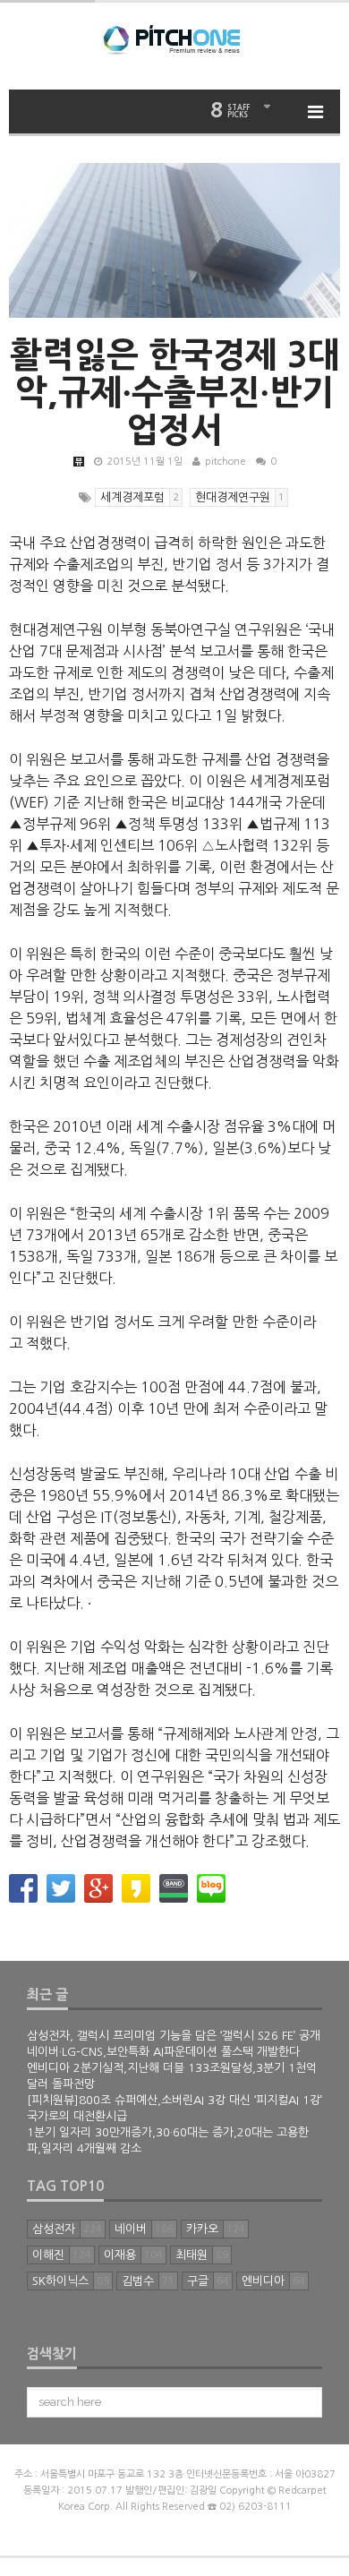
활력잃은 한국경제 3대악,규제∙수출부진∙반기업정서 (175, 392)
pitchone (226, 462)
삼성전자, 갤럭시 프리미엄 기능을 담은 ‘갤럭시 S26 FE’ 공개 (174, 2036)
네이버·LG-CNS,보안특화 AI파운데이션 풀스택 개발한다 (163, 2052)
